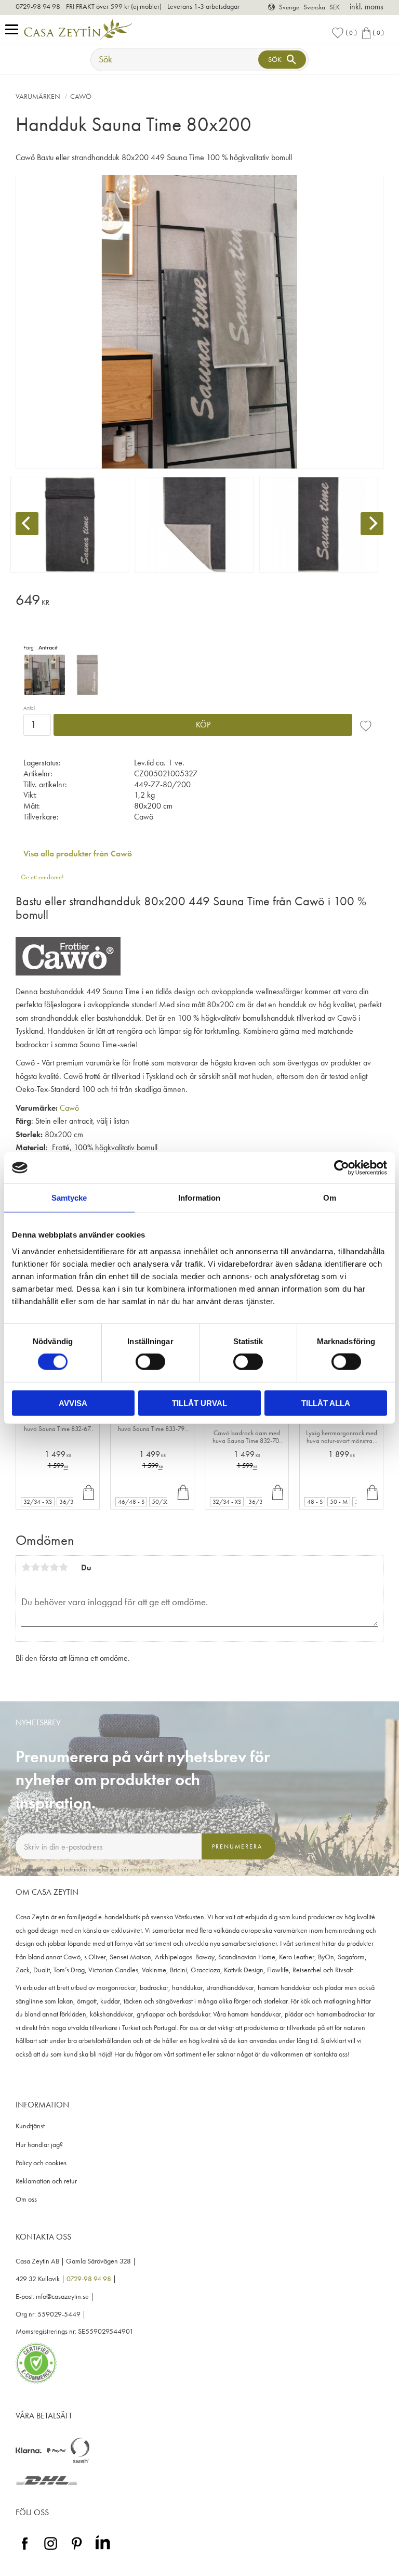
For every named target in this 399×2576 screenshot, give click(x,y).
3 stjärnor (45, 1567)
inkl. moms (367, 6)
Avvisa (73, 1403)
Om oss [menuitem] (26, 2199)
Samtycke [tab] (69, 1198)
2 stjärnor (35, 1567)
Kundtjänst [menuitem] (30, 2126)
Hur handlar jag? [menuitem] (39, 2145)
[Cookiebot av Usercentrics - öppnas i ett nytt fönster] (342, 1168)
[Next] (372, 524)
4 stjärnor (54, 1567)
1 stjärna (26, 1567)
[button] (14, 30)
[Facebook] (25, 2550)
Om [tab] (330, 1198)
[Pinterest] (77, 2550)
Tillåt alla (326, 1403)
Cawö (69, 1108)
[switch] (150, 1362)
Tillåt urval (199, 1403)
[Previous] (27, 524)
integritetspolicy (147, 1869)
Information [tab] (199, 1198)
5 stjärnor (63, 1567)
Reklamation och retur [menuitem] (46, 2181)
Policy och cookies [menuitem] (41, 2163)
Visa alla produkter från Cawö (78, 854)
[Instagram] (51, 2550)
